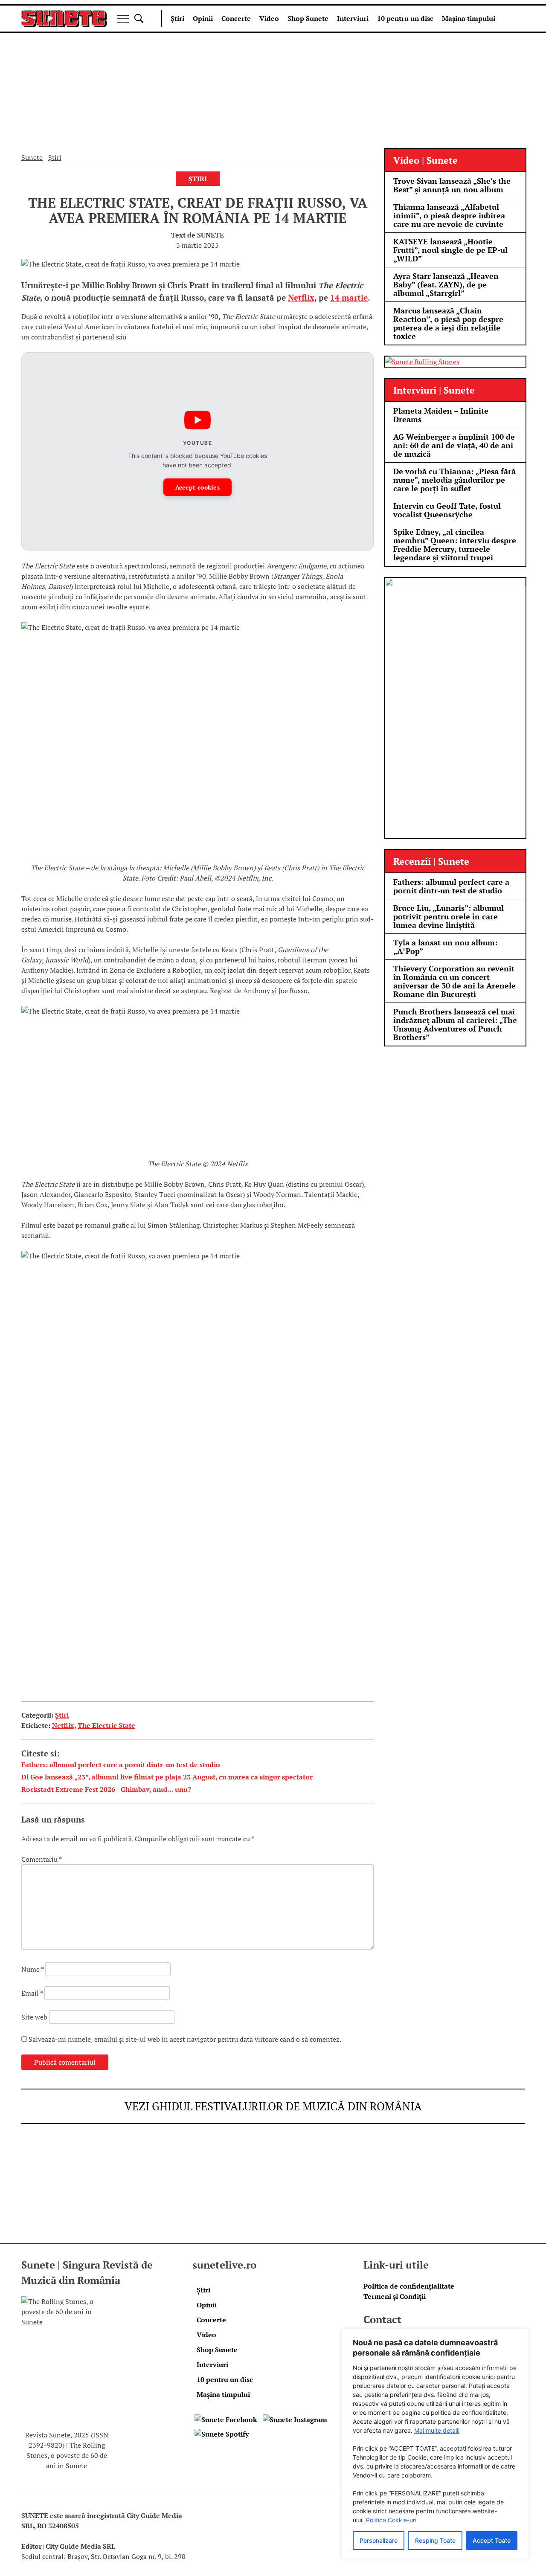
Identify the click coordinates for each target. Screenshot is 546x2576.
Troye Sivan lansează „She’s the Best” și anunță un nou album (452, 185)
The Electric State (106, 1725)
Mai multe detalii (437, 2430)
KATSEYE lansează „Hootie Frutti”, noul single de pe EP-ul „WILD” (450, 250)
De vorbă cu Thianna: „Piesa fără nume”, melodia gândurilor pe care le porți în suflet (455, 480)
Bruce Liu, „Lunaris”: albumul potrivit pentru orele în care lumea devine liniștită (449, 916)
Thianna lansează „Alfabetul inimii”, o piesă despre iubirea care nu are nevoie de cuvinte (449, 215)
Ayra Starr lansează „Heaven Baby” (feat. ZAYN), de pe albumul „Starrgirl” (446, 284)
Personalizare (379, 2540)
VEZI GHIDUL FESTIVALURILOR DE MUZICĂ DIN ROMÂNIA (273, 2106)
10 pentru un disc (405, 18)
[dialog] (435, 2444)
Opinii (203, 18)
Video (269, 18)
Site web (34, 2017)
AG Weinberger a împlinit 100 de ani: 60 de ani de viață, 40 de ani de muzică (454, 445)
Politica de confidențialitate (409, 2286)
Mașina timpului (469, 18)
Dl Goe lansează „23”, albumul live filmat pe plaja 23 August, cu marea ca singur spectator (167, 1777)
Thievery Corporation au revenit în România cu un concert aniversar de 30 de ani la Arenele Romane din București (455, 981)
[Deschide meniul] (123, 19)
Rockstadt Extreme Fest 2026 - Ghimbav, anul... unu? (106, 1789)
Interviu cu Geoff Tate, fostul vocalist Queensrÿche (447, 510)
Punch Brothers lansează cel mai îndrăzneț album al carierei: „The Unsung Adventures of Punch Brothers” (455, 1024)
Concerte (236, 18)
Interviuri (353, 18)
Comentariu (41, 1859)
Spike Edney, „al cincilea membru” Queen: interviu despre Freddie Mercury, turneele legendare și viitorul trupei (455, 545)
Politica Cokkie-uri (391, 2520)
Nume (32, 1969)
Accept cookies (197, 487)
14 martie (349, 298)
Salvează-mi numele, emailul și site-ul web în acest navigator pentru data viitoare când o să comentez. (185, 2039)
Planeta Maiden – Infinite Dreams (441, 415)
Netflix (301, 298)
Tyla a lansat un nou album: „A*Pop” (445, 947)
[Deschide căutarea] (139, 19)
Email (32, 1993)
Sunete (32, 157)
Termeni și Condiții (395, 2296)
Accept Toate (492, 2540)
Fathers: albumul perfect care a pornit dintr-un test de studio (121, 1765)
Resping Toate (435, 2540)
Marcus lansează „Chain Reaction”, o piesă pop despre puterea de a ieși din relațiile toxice (448, 323)
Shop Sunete (308, 18)
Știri (177, 18)
